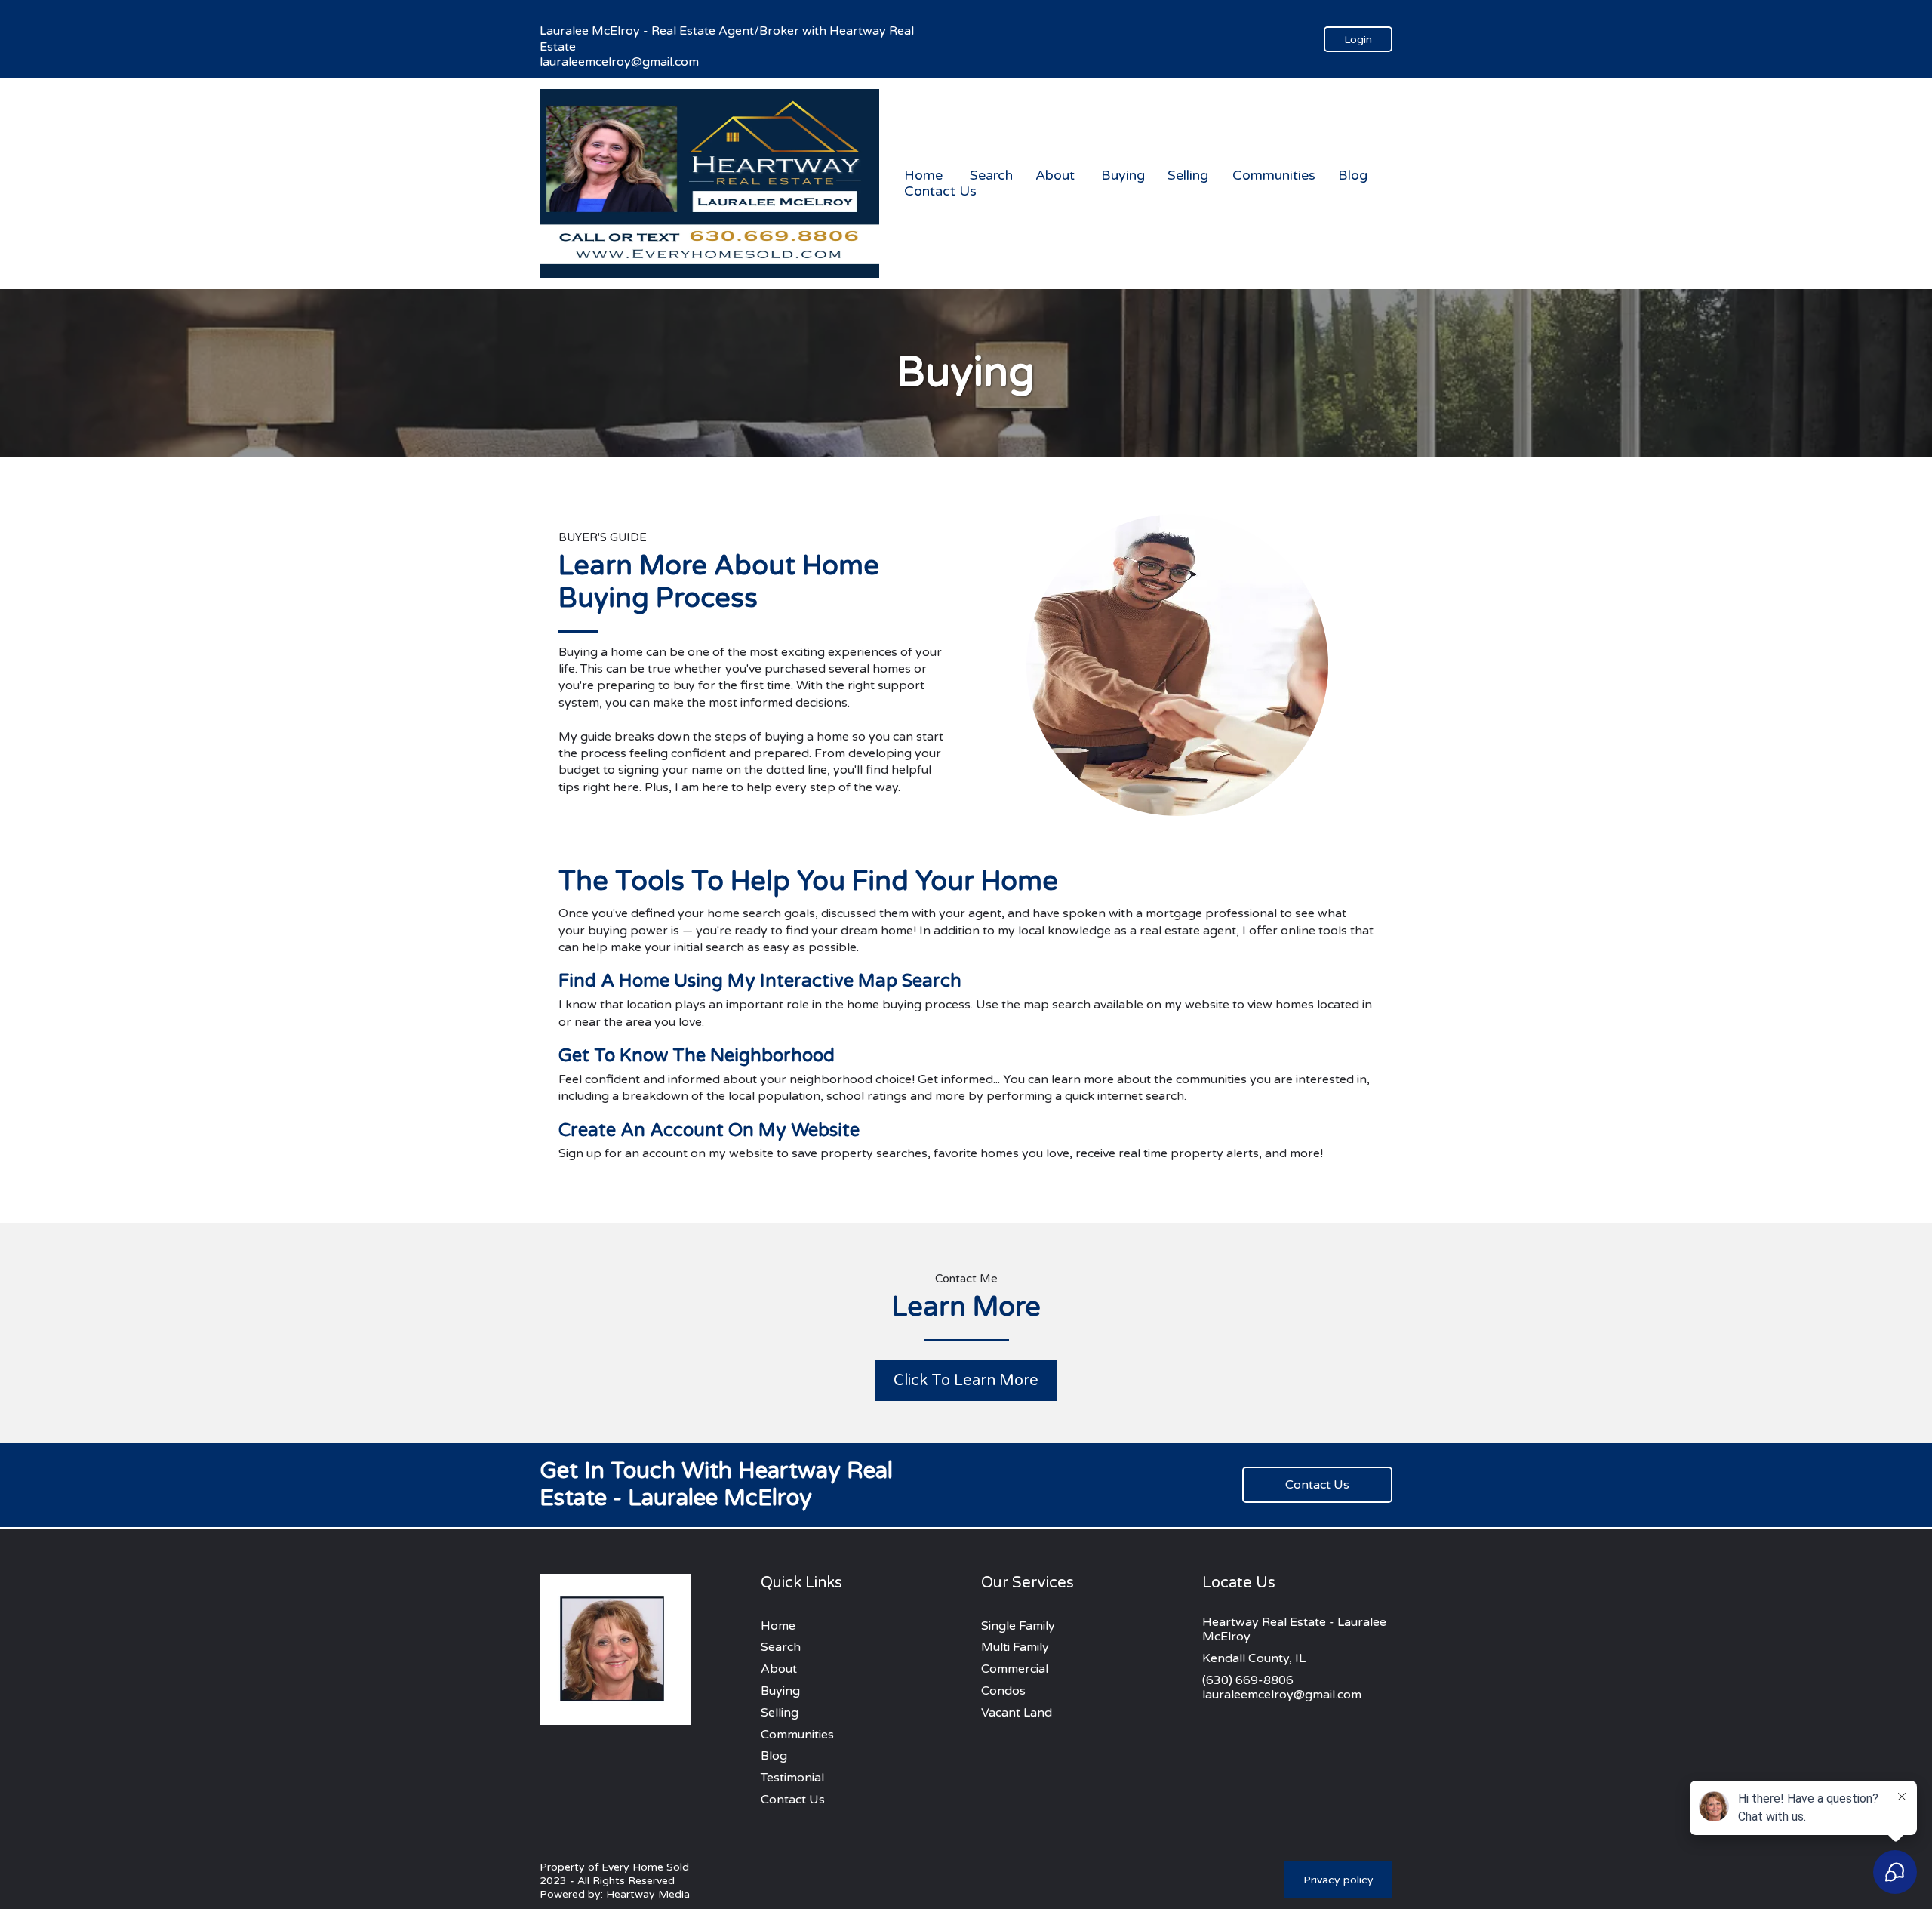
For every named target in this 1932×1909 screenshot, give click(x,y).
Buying (1123, 176)
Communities (1274, 176)
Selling (1188, 176)
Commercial (1015, 1669)
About (1055, 176)
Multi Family (1015, 1647)
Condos (1003, 1691)
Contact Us (940, 191)
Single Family (1018, 1626)
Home (923, 176)
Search (991, 176)
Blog (1353, 176)
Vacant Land (1017, 1713)
